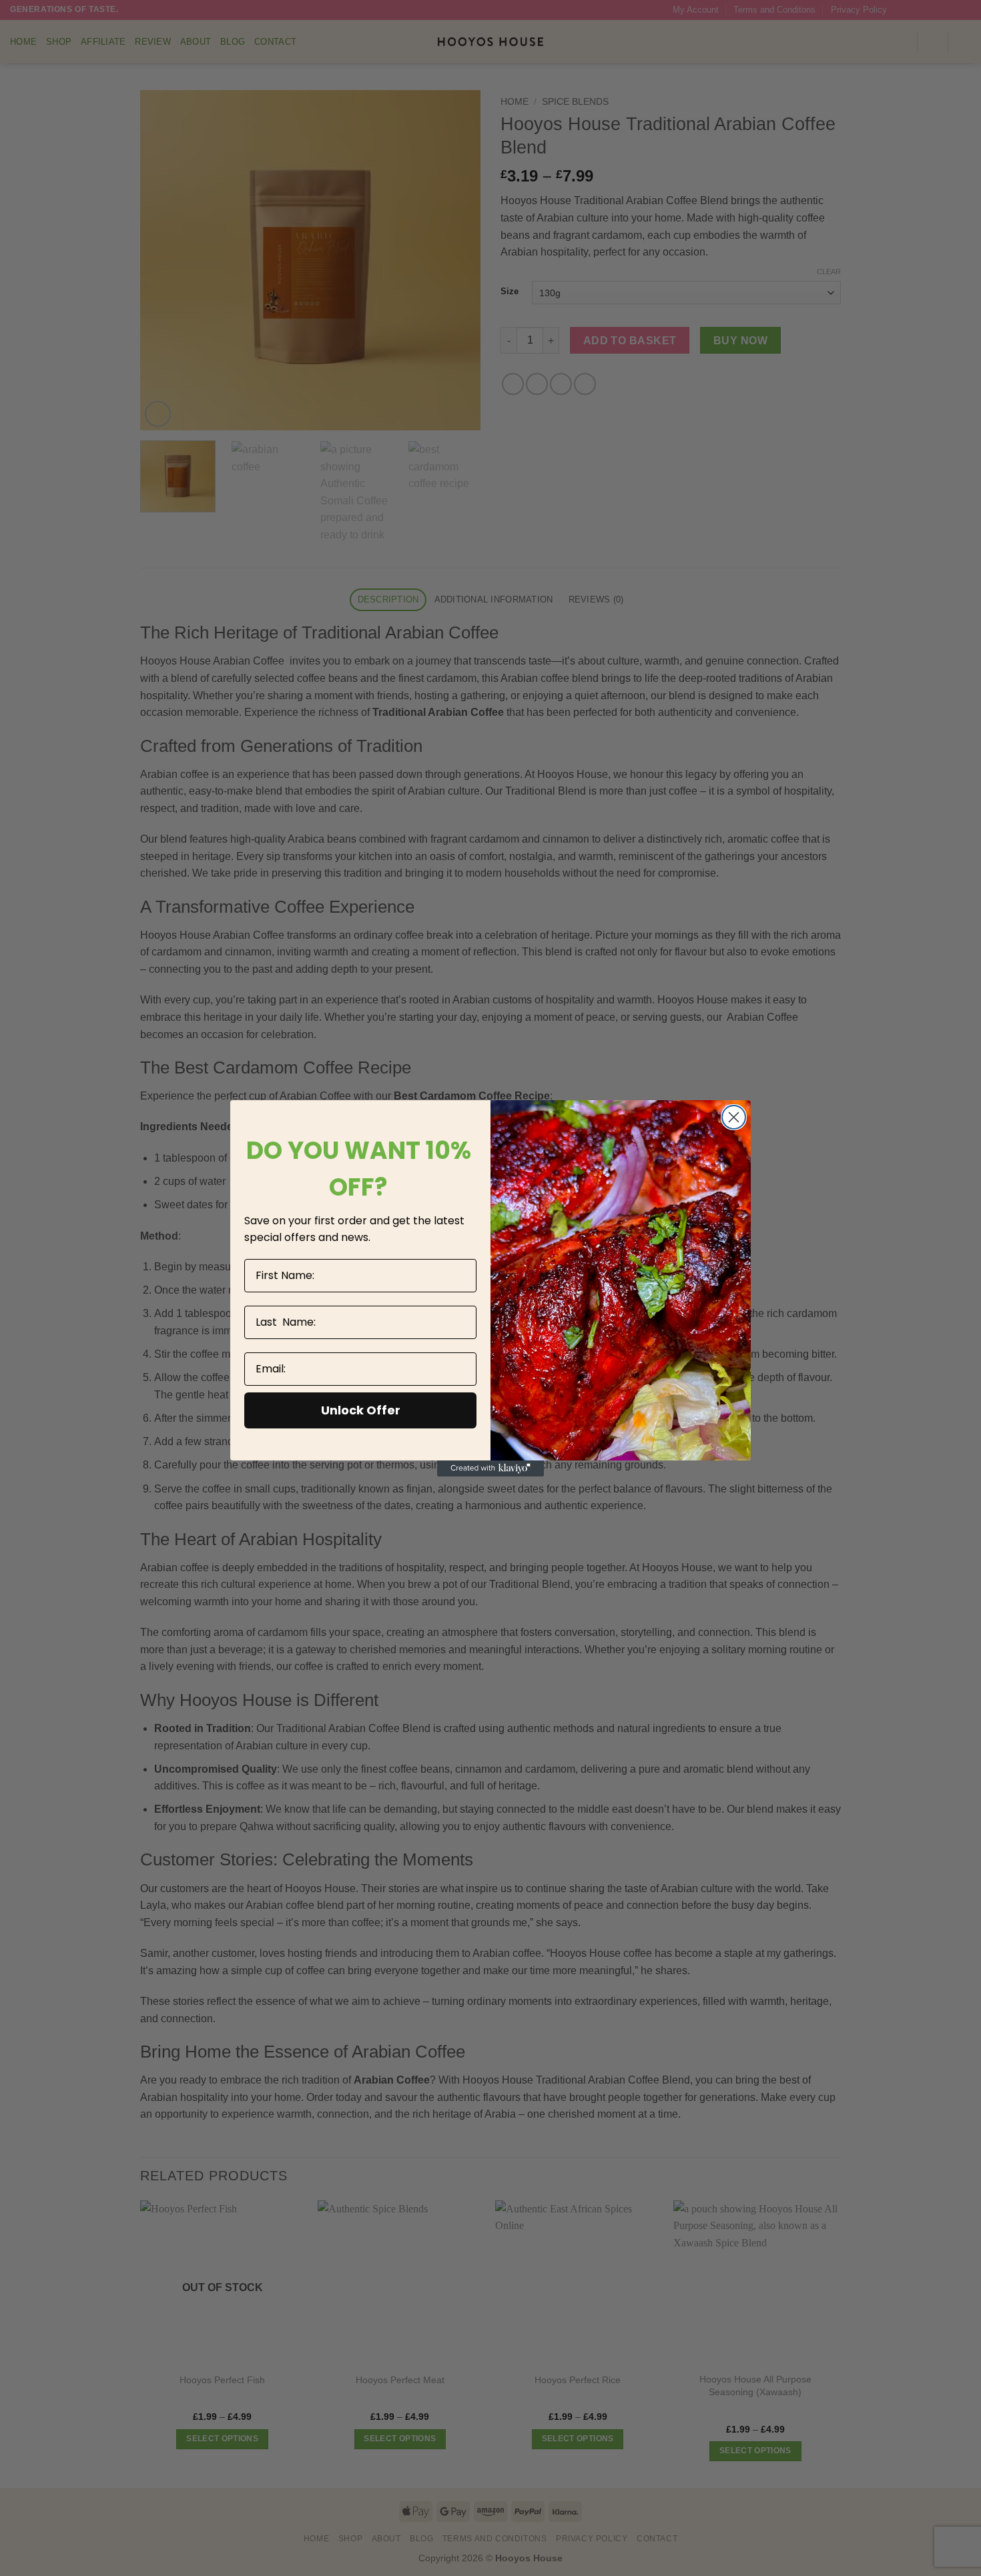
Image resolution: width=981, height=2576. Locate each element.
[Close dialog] (734, 1117)
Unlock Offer (361, 1410)
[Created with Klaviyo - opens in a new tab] (490, 1468)
